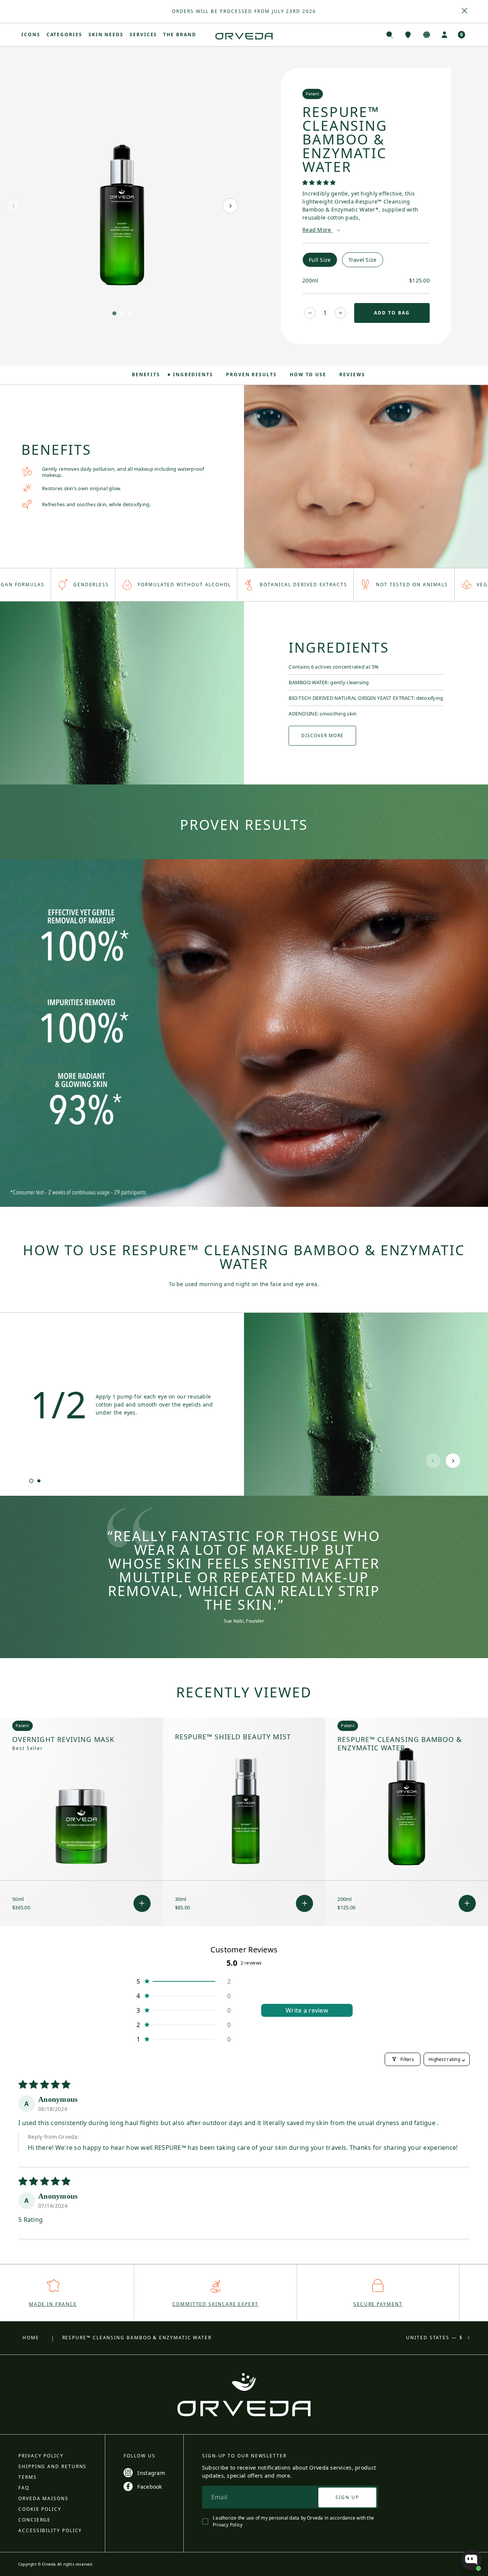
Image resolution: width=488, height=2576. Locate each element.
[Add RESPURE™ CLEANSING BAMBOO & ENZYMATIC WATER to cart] (467, 1903)
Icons (31, 34)
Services (143, 34)
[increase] (340, 313)
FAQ (24, 2488)
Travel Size (363, 260)
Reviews (352, 375)
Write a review (307, 2010)
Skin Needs (106, 34)
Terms (28, 2477)
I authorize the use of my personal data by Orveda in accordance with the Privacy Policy (293, 2521)
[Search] (390, 35)
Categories (64, 34)
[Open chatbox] (471, 2560)
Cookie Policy (40, 2509)
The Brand (180, 34)
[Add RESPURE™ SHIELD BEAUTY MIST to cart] (304, 1903)
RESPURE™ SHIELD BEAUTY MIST (233, 1737)
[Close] (465, 11)
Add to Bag (392, 313)
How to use (308, 375)
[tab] (114, 313)
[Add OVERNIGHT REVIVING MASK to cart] (142, 1903)
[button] (319, 182)
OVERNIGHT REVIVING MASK (63, 1740)
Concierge (35, 2520)
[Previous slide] (14, 206)
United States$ (434, 2338)
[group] (244, 11)
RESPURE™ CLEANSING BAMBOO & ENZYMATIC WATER (400, 1744)
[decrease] (310, 313)
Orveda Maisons (43, 2498)
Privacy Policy (41, 2456)
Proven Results (251, 375)
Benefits (146, 375)
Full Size (320, 260)
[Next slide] (230, 206)
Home (31, 2338)
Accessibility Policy (50, 2530)
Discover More (322, 735)
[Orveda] (244, 36)
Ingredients (193, 375)
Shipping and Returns (52, 2466)
